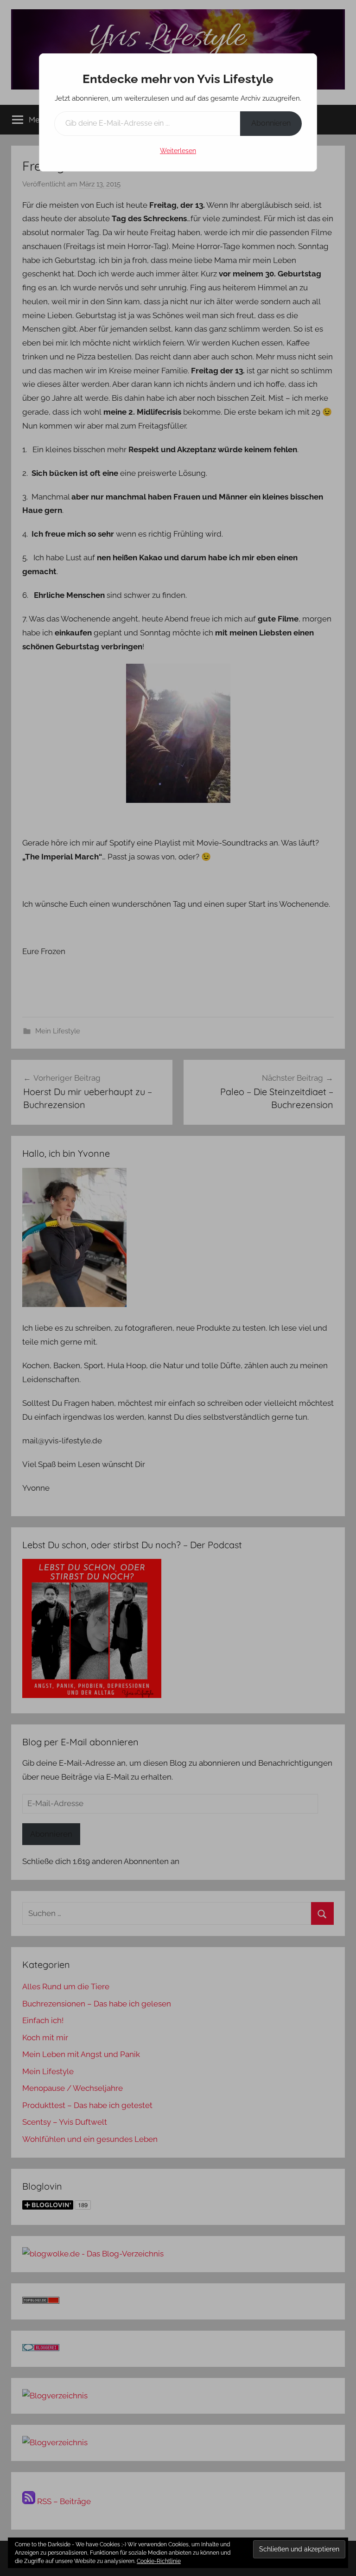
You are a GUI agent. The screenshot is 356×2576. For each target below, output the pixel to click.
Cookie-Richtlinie (159, 2561)
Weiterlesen (178, 151)
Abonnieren (271, 123)
